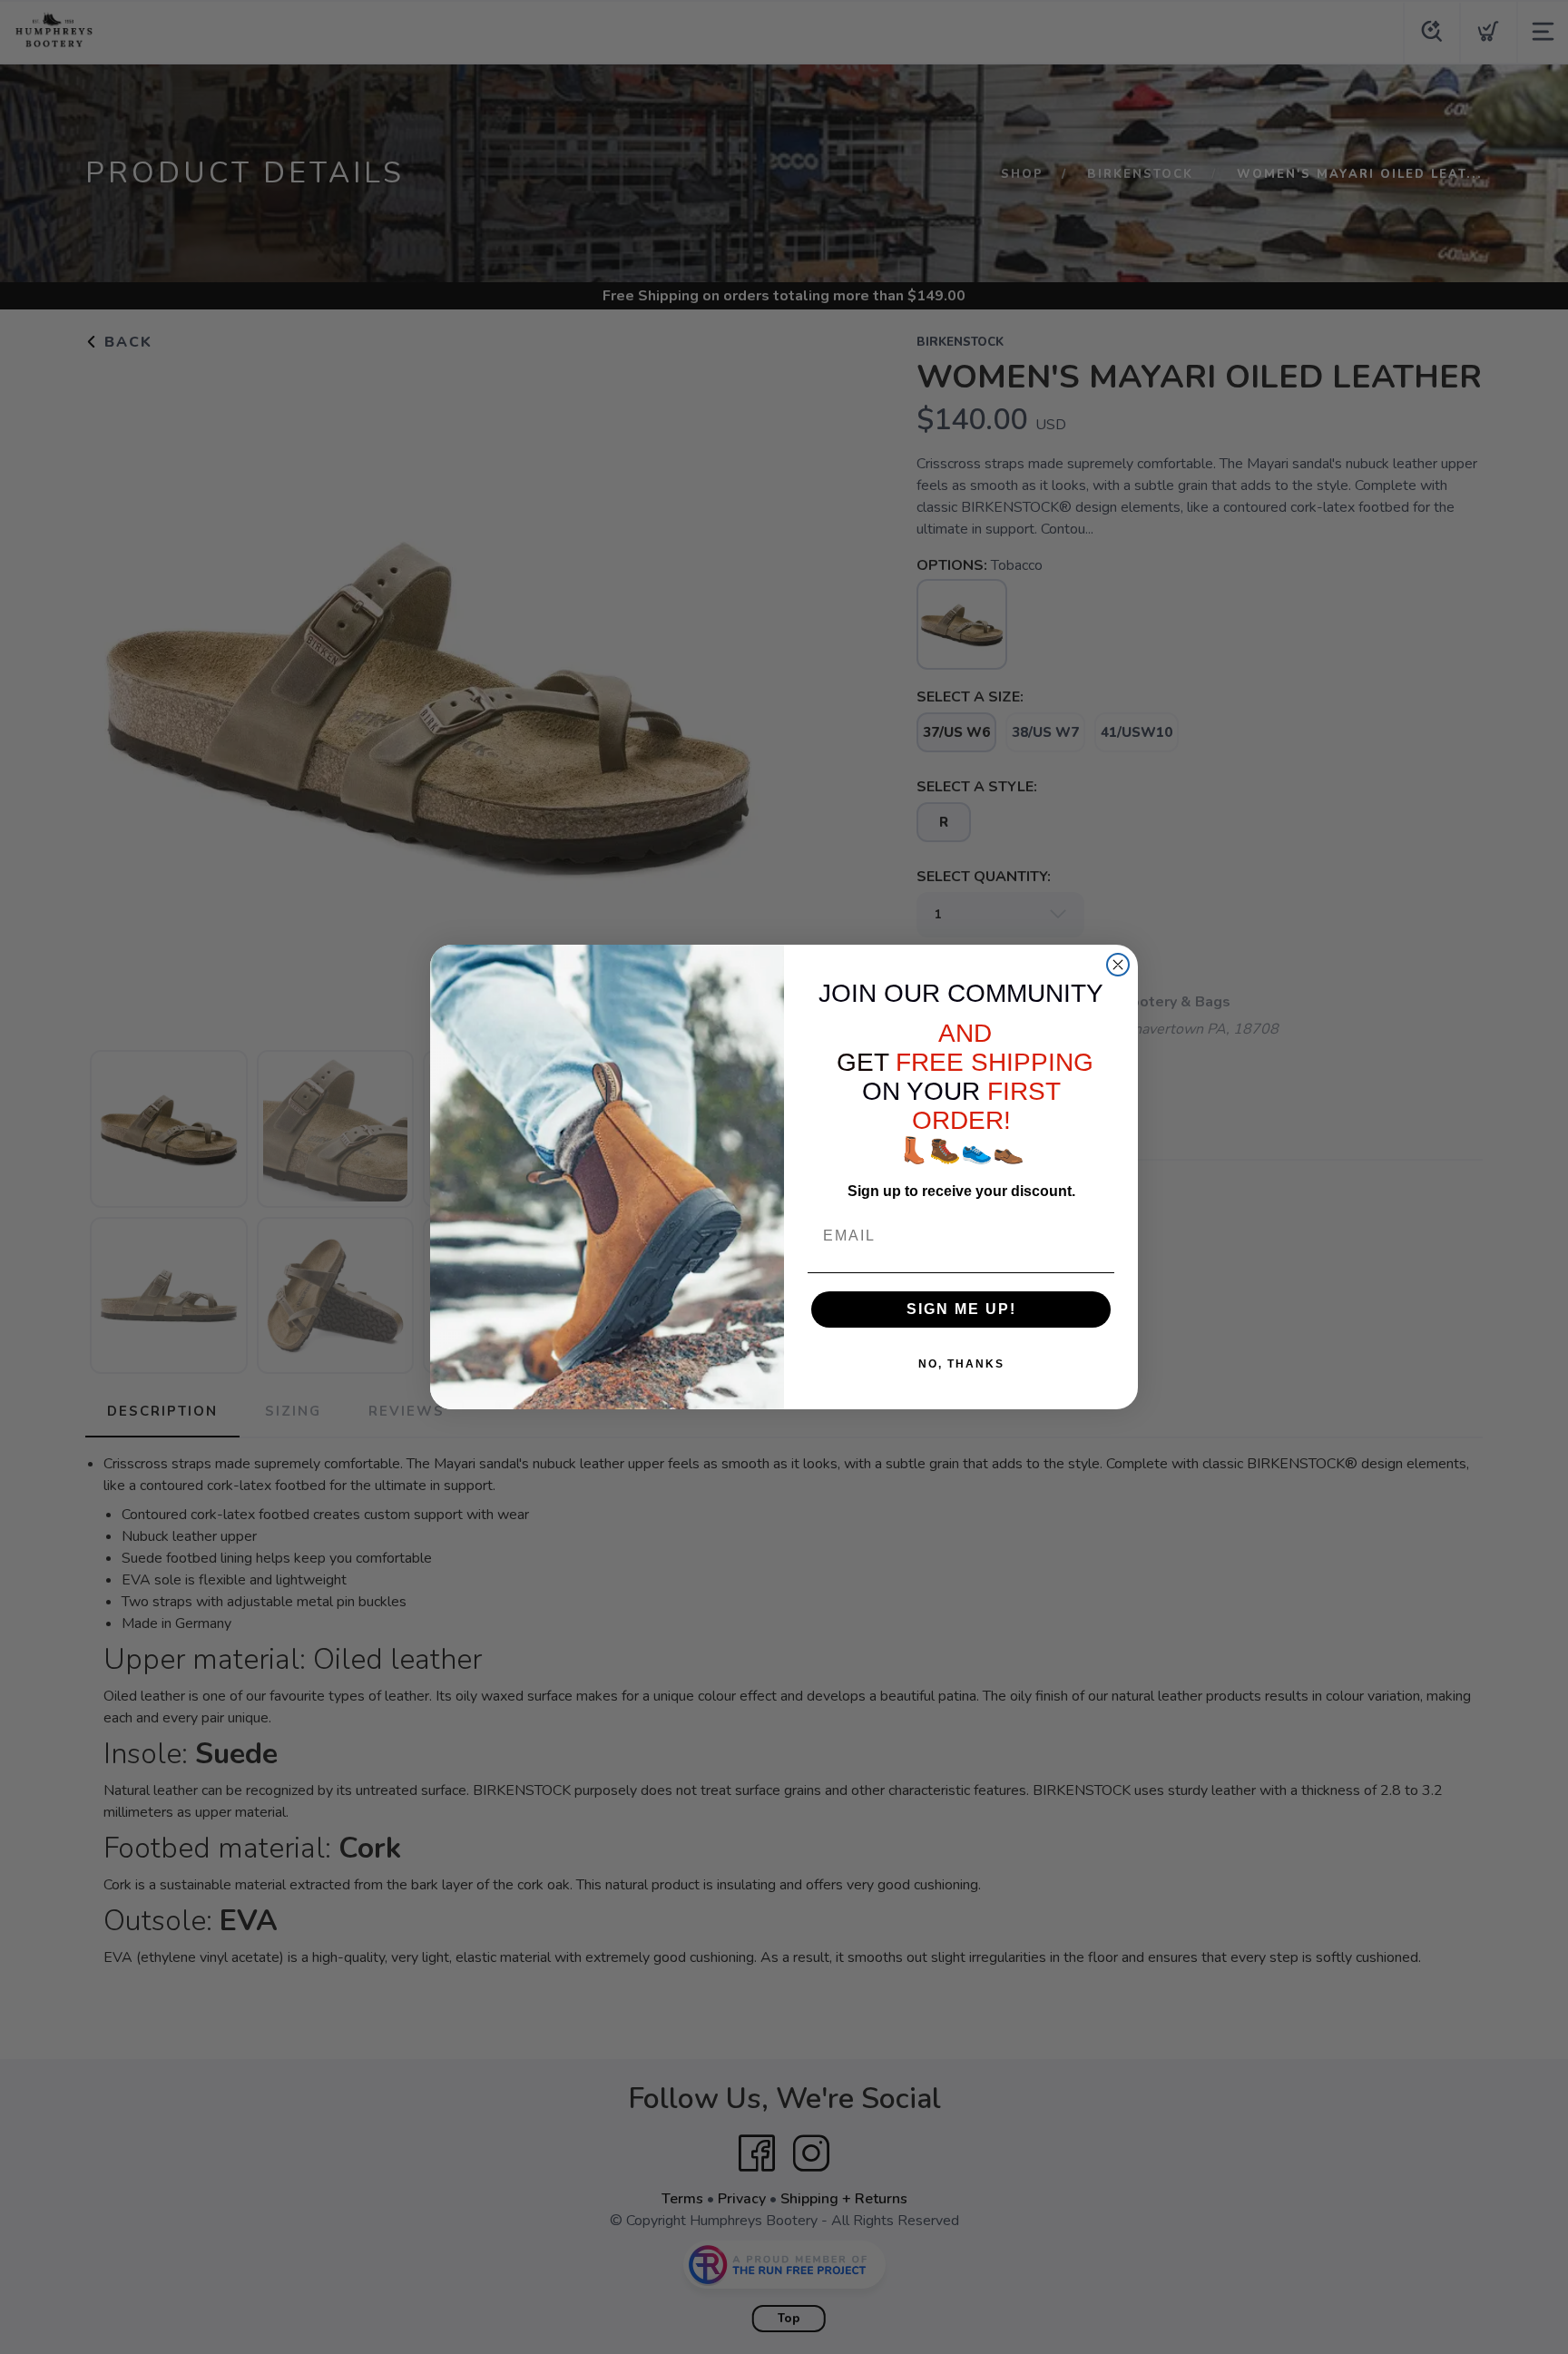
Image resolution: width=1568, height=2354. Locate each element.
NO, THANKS (961, 1364)
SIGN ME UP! (961, 1309)
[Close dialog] (1118, 965)
